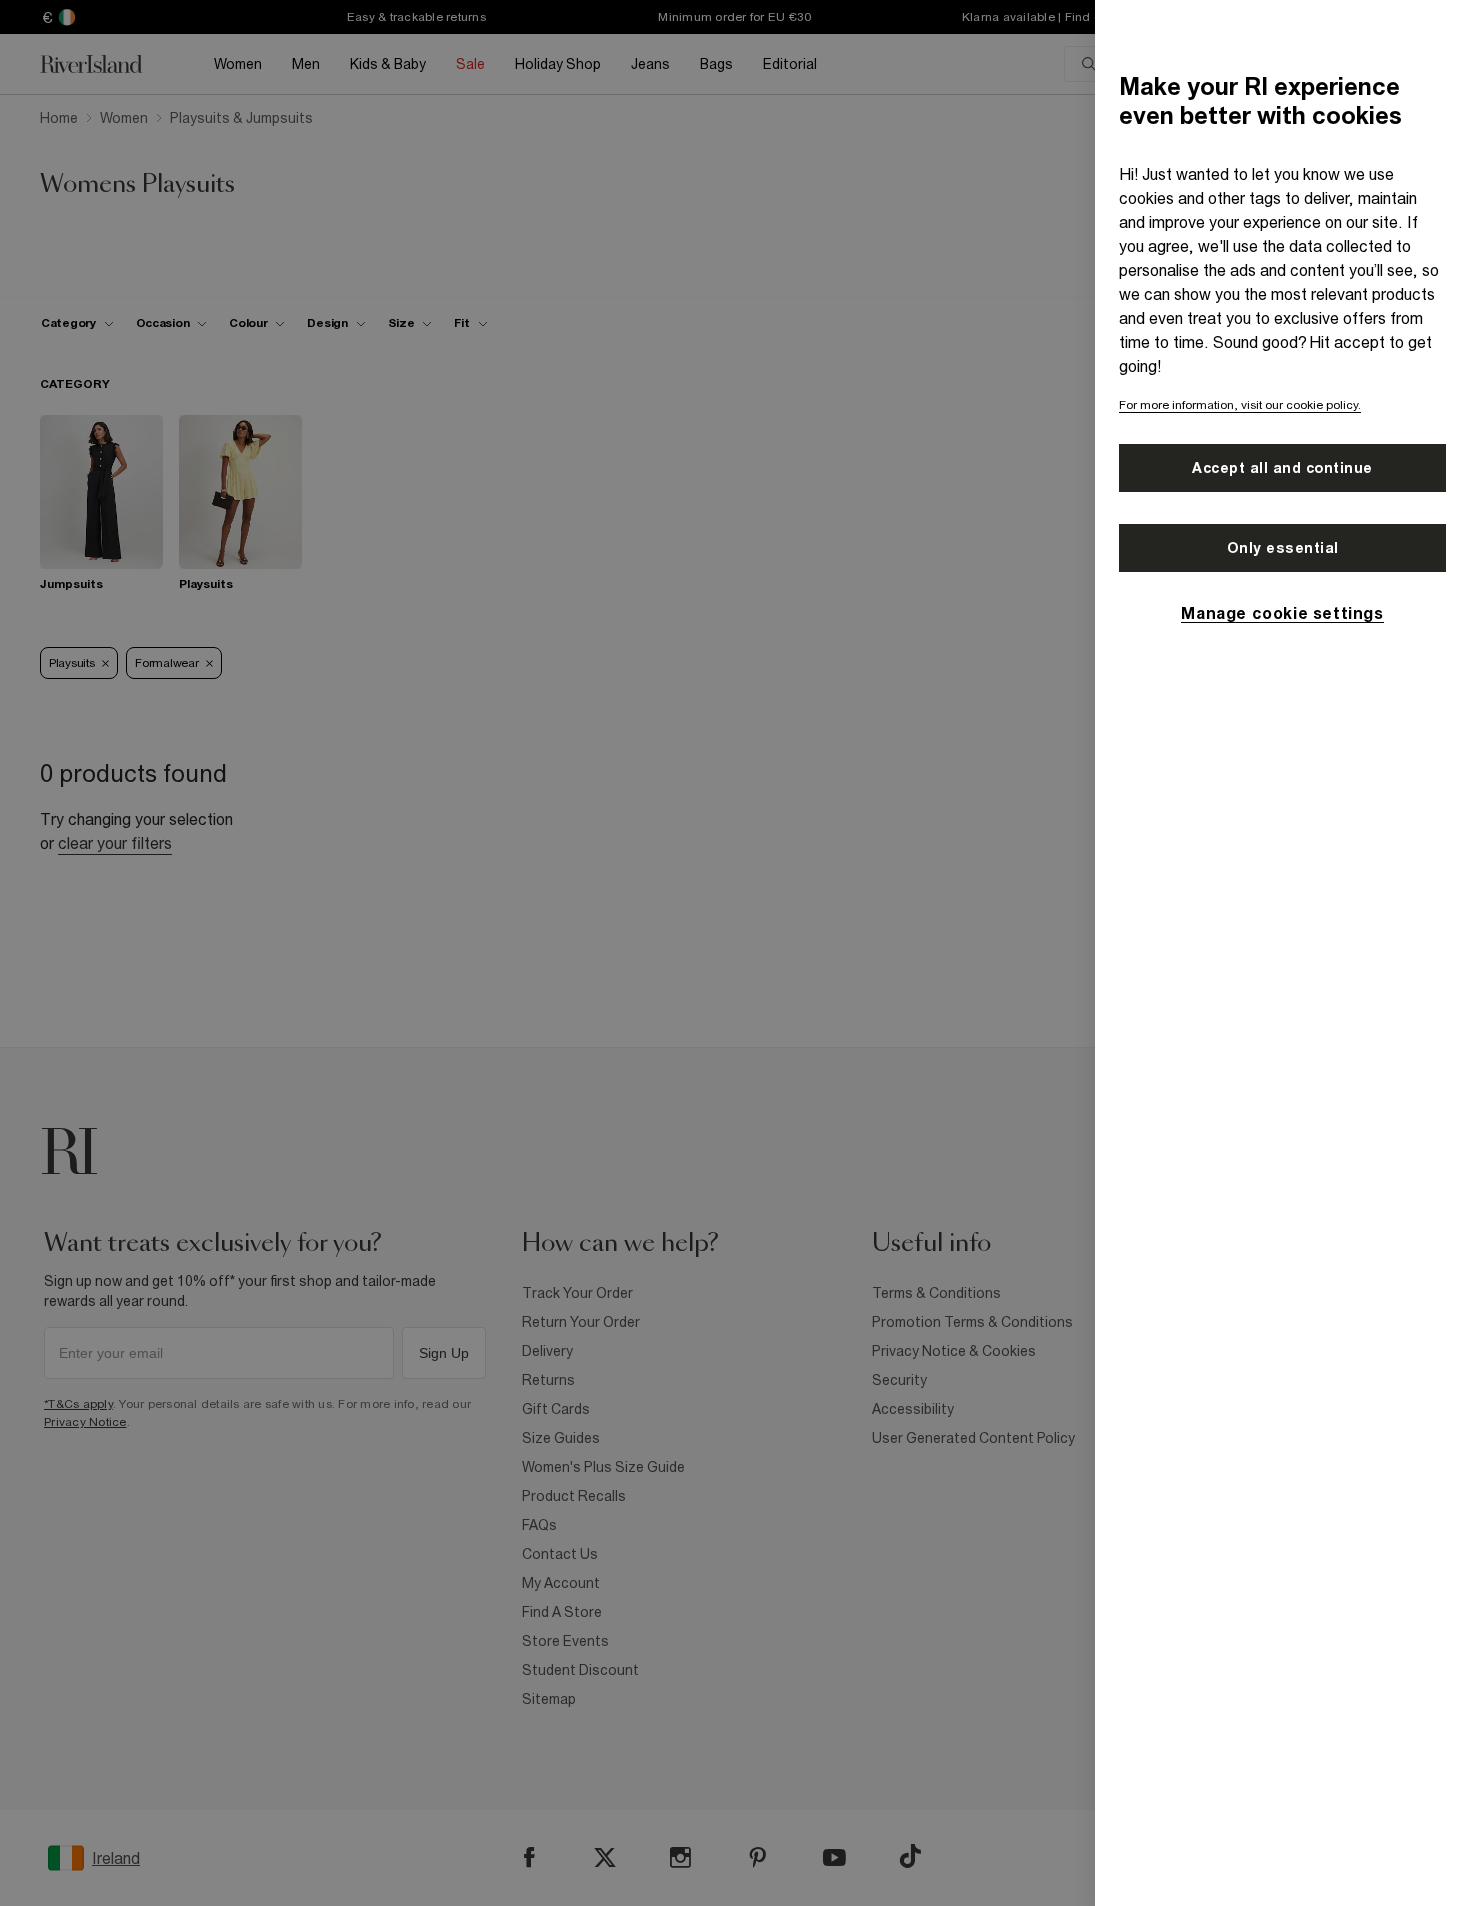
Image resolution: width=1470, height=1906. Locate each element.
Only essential (1283, 548)
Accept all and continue (1282, 468)
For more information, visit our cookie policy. (1240, 405)
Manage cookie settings (1282, 613)
